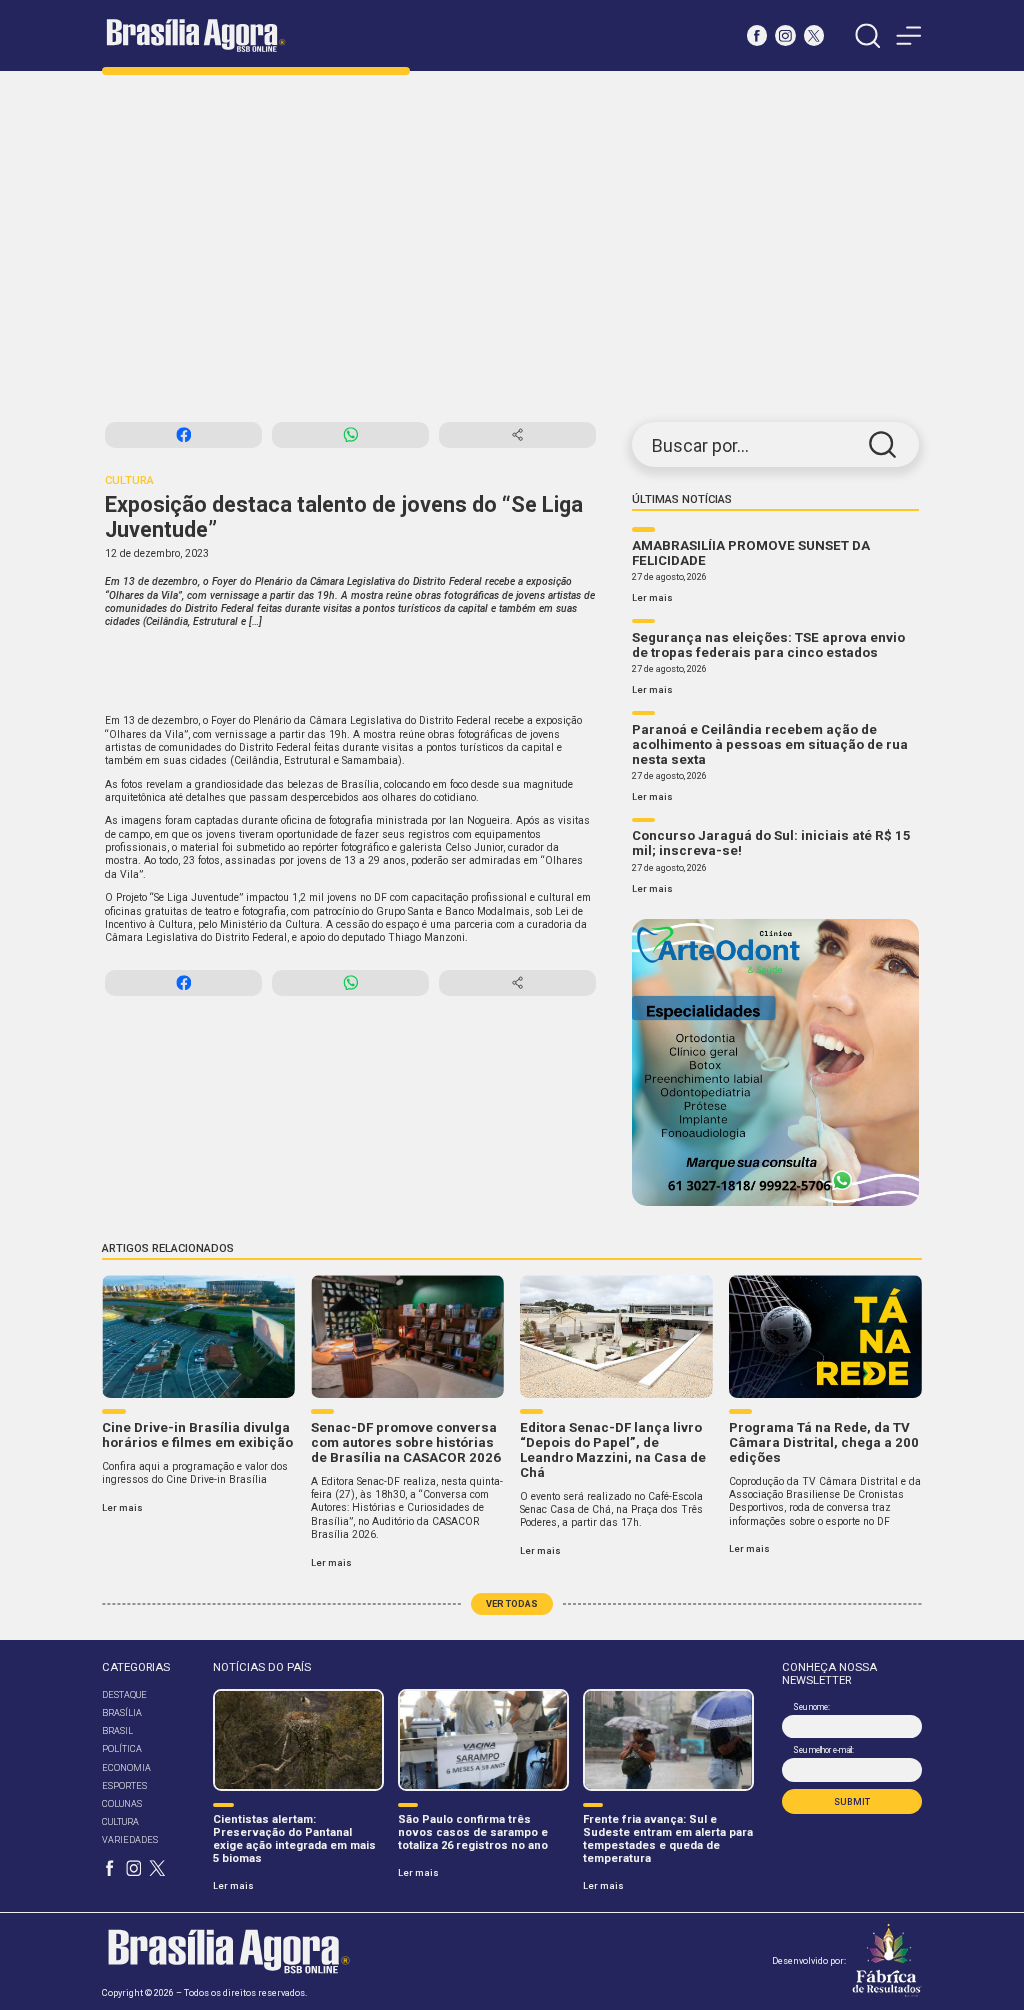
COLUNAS (122, 1803)
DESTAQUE (124, 1694)
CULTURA (120, 1821)
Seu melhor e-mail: (823, 1750)
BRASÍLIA (122, 1712)
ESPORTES (124, 1785)
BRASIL (117, 1730)
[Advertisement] (512, 247)
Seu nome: (811, 1707)
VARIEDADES (130, 1839)
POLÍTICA (122, 1748)
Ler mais (652, 597)
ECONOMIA (126, 1767)
